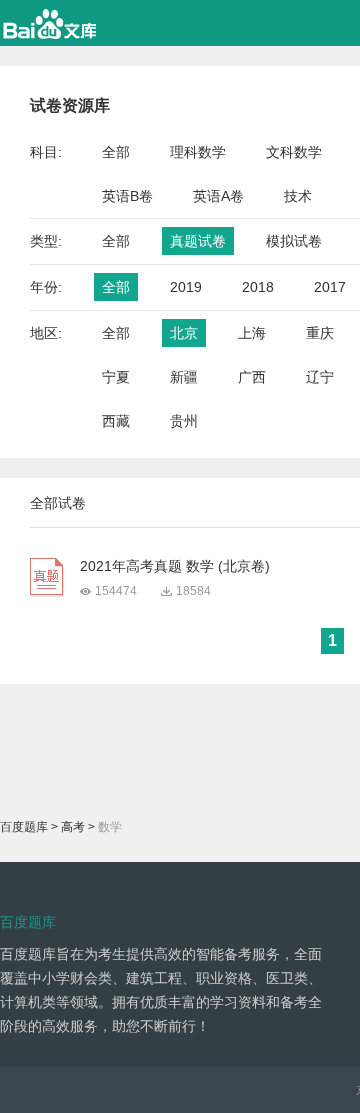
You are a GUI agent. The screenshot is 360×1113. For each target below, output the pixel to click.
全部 (116, 152)
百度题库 (24, 827)
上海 (252, 333)
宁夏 (116, 377)
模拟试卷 (294, 241)
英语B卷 (127, 196)
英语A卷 (218, 196)
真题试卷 (198, 241)
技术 (298, 196)
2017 (330, 287)
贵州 (184, 421)
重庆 (320, 333)
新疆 (184, 377)
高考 (73, 827)
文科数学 (294, 152)
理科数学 (198, 152)
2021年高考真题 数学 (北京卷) (175, 566)
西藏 (116, 421)
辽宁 (320, 377)
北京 (184, 333)
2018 (258, 287)
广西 (252, 377)
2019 (186, 287)
